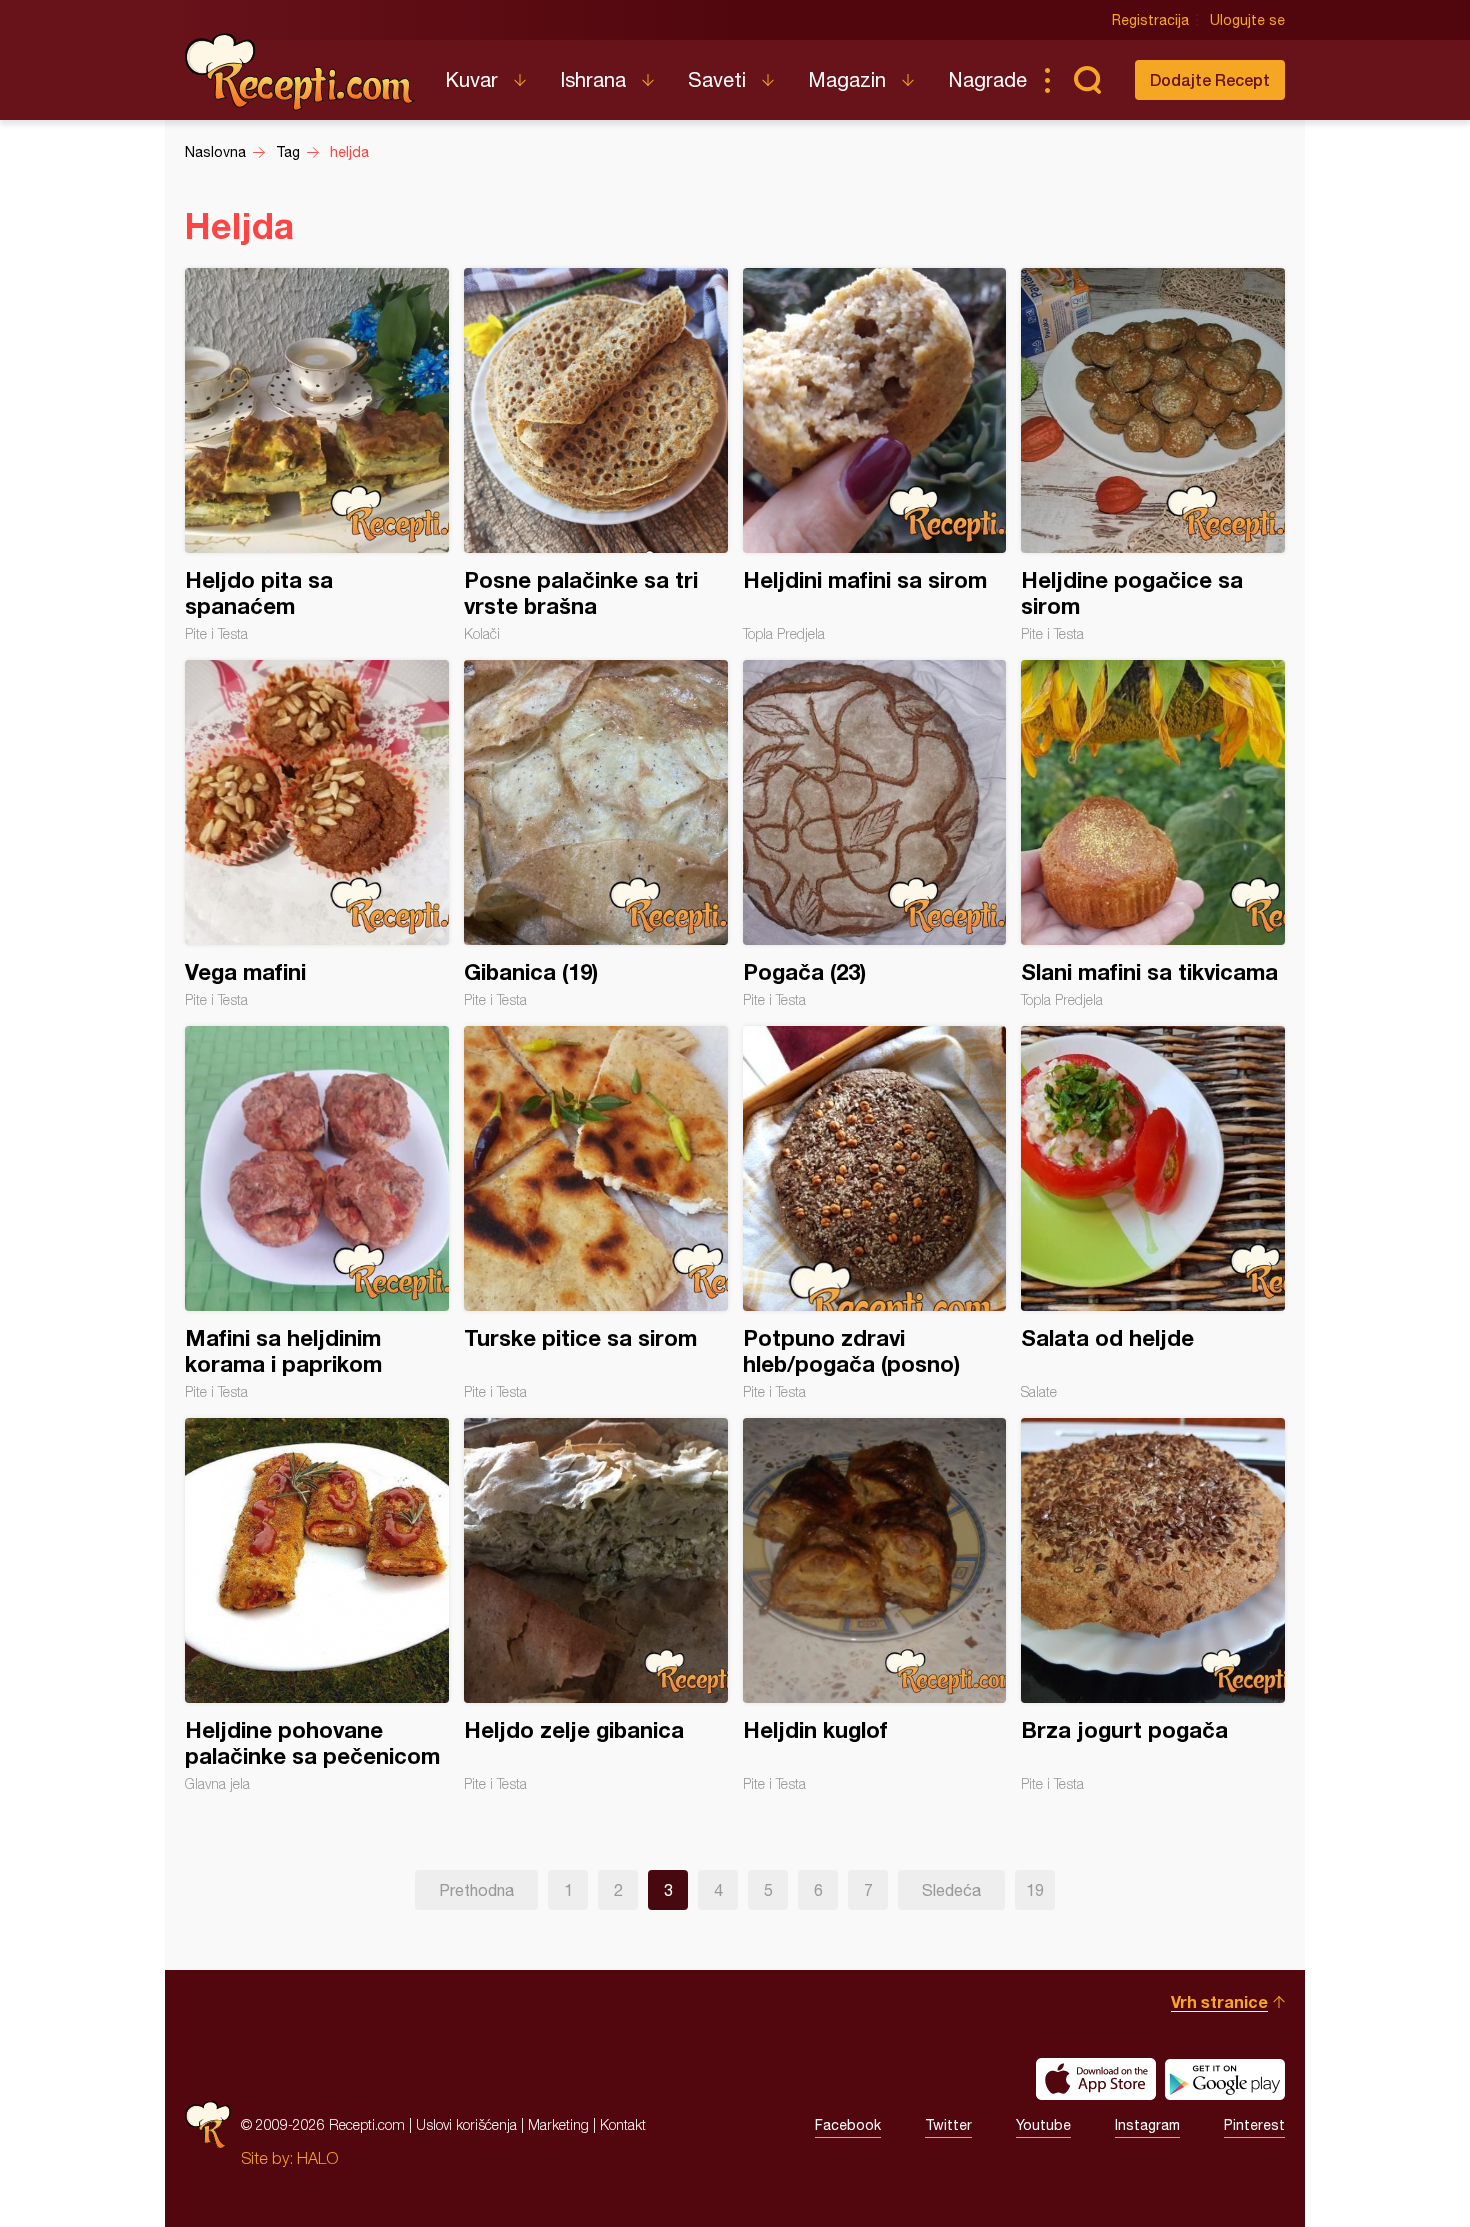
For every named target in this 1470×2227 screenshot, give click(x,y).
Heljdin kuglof (875, 1605)
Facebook (848, 2125)
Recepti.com (300, 72)
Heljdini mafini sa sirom (875, 455)
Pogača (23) (875, 834)
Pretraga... (1087, 80)
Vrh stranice (1219, 2001)
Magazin (847, 79)
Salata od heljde (1153, 1213)
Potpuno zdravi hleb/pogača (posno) (875, 1213)
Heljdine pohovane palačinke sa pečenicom (317, 1605)
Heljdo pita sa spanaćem (317, 455)
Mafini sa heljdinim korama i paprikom (317, 1213)
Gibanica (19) (596, 834)
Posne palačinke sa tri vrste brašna (596, 455)
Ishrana (593, 79)
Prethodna (476, 1890)
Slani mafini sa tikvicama (1153, 834)
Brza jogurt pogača (1153, 1605)
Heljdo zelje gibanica (596, 1605)
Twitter (948, 2125)
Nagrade (987, 79)
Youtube (1043, 2125)
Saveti (717, 79)
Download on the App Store (1096, 2079)
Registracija (1150, 20)
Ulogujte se (1247, 20)
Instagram (1147, 2125)
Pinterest (1254, 2125)
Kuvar (471, 79)
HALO (317, 2158)
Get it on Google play (1225, 2079)
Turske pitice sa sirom (596, 1213)
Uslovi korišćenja (466, 2124)
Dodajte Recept (1210, 79)
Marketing (558, 2124)
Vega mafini (317, 834)
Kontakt (623, 2124)
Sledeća (951, 1890)
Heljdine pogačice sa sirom (1153, 455)
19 (1035, 1890)
